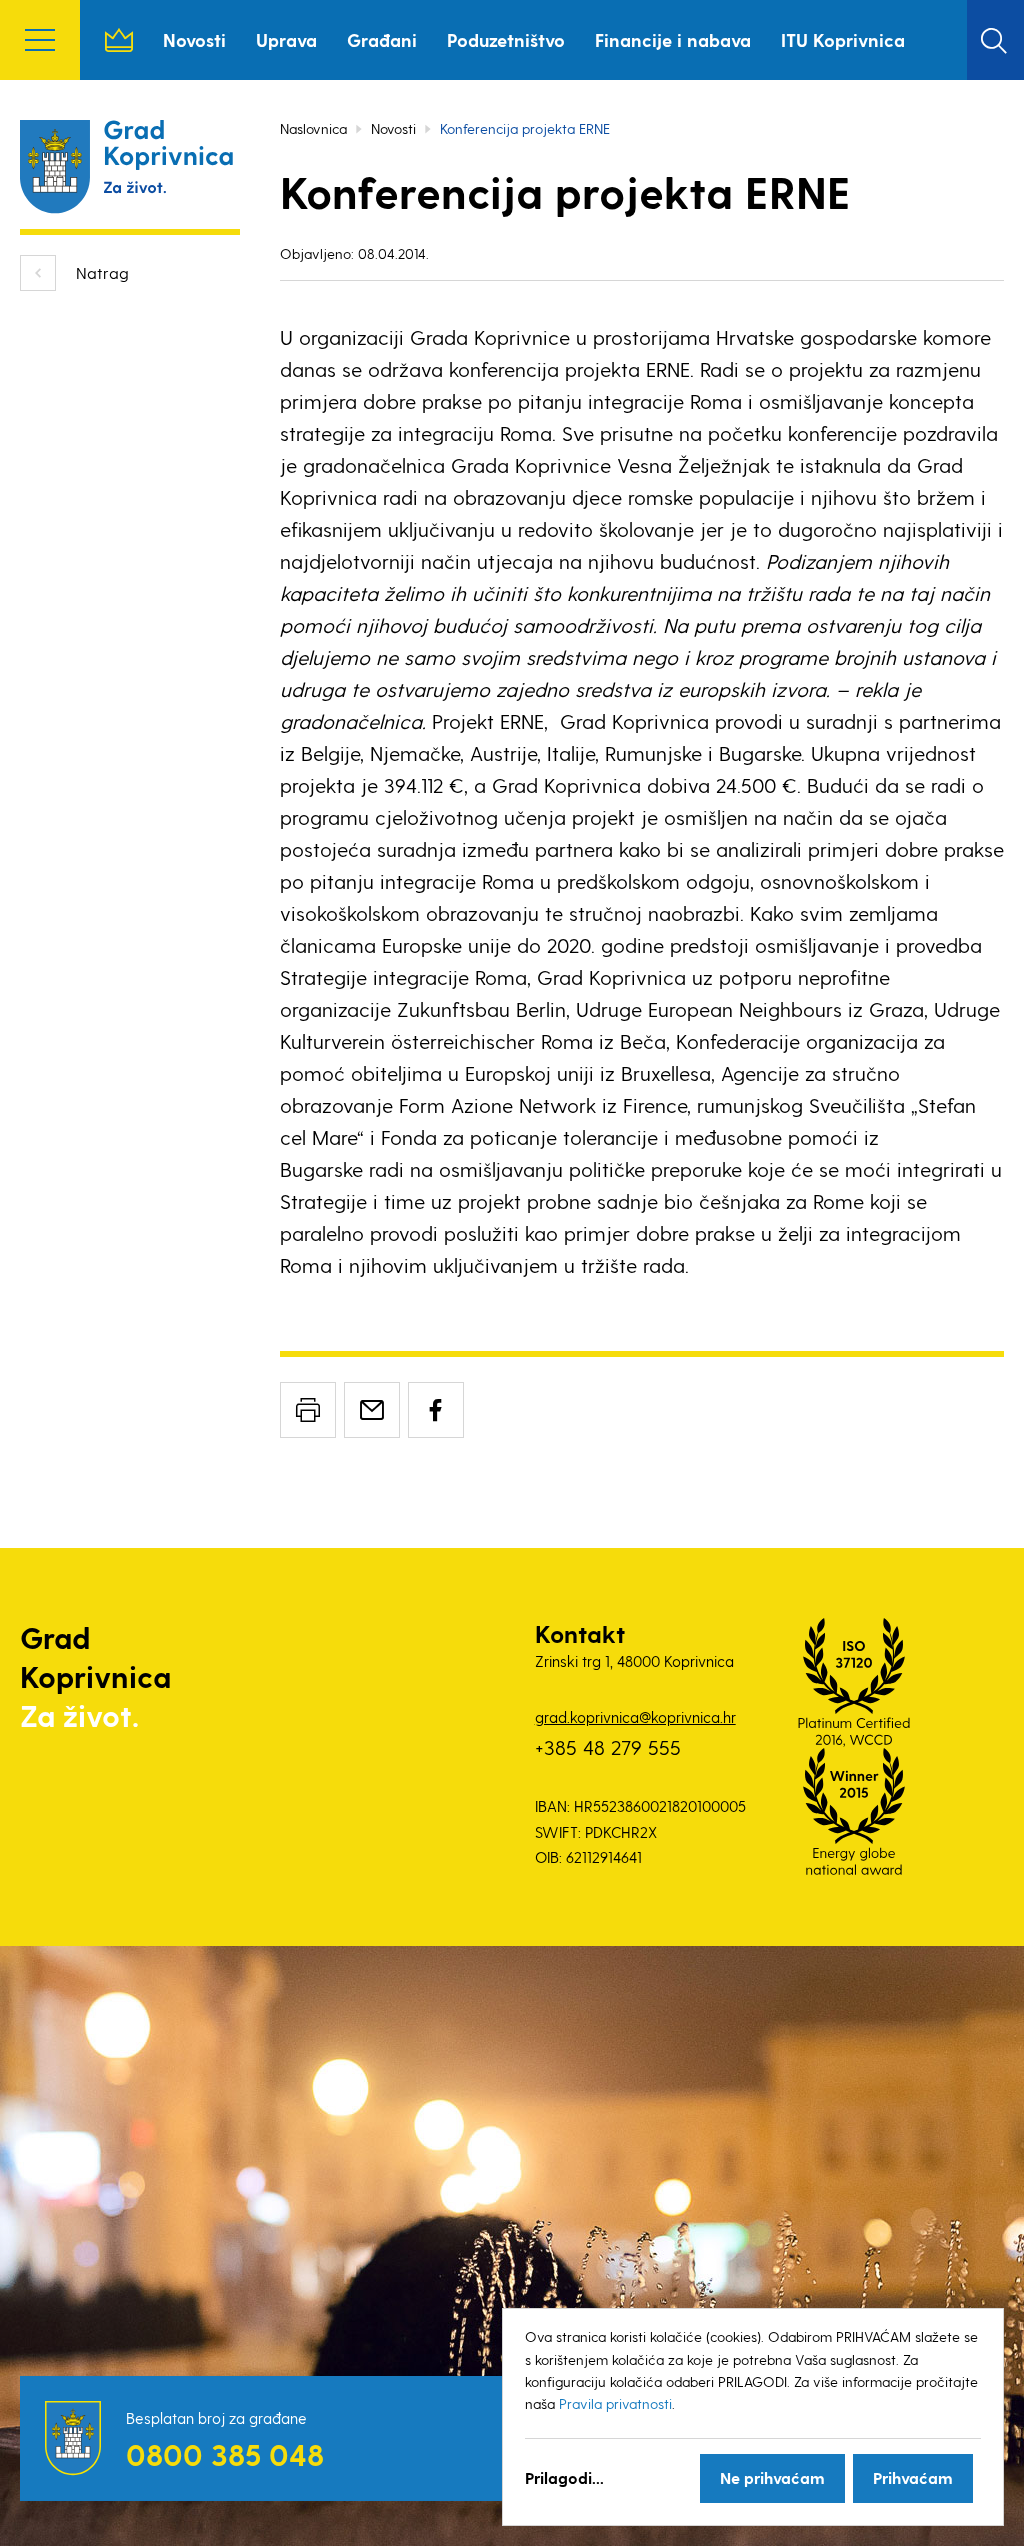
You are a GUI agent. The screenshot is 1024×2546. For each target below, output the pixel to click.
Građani (382, 39)
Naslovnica (119, 40)
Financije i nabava (673, 39)
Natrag (102, 272)
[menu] (40, 40)
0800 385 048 (225, 2454)
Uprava (286, 39)
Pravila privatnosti (615, 2403)
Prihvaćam (913, 2477)
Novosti (194, 39)
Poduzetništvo (506, 39)
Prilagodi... (564, 2477)
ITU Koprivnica (843, 39)
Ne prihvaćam (772, 2477)
